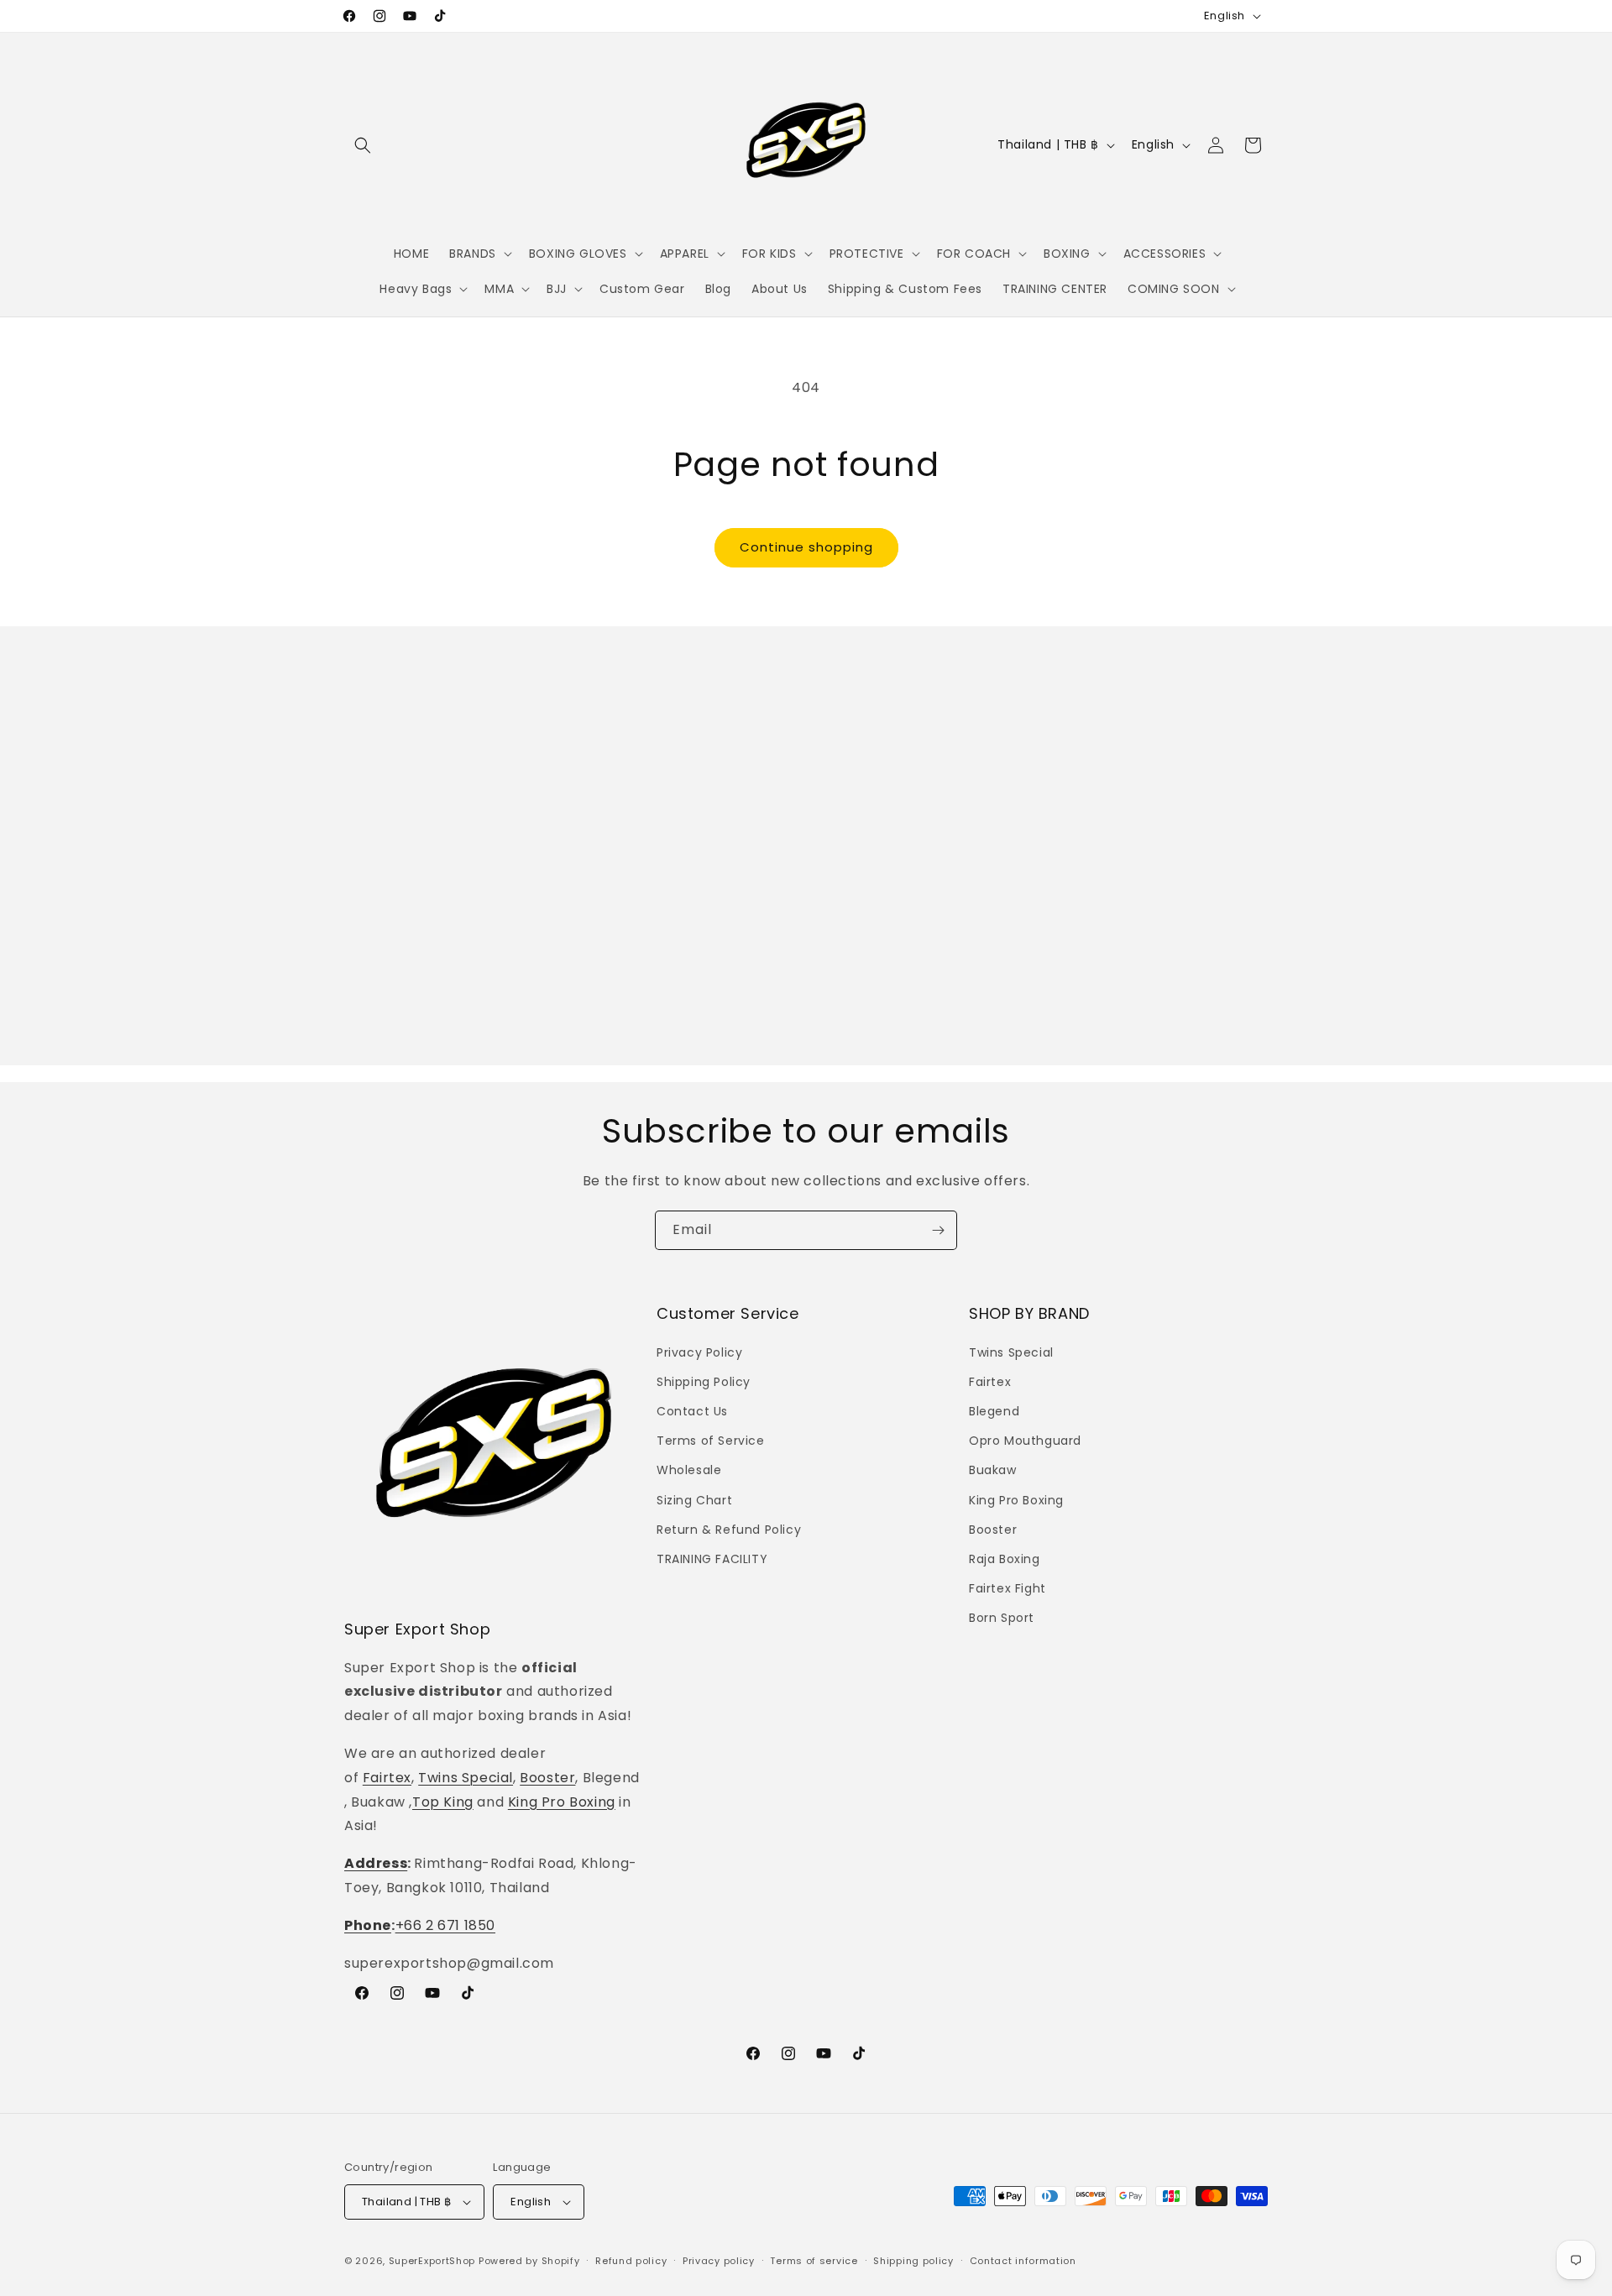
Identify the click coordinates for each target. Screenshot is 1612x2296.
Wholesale (689, 1470)
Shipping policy (913, 2261)
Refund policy (631, 2261)
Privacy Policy (699, 1352)
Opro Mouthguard (1025, 1441)
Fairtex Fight (1007, 1588)
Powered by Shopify (529, 2261)
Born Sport (1002, 1618)
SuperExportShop (432, 2261)
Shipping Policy (704, 1382)
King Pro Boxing (562, 1802)
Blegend (994, 1411)
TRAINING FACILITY (712, 1559)
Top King (443, 1802)
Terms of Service (711, 1441)
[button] (363, 145)
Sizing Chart (694, 1500)
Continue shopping (806, 547)
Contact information (1023, 2261)
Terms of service (814, 2261)
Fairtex (387, 1778)
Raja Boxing (1005, 1559)
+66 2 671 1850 (445, 1925)
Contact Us (692, 1411)
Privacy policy (719, 2261)
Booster (547, 1778)
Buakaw (993, 1470)
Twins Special (466, 1778)
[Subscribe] (938, 1230)
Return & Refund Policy (729, 1530)
